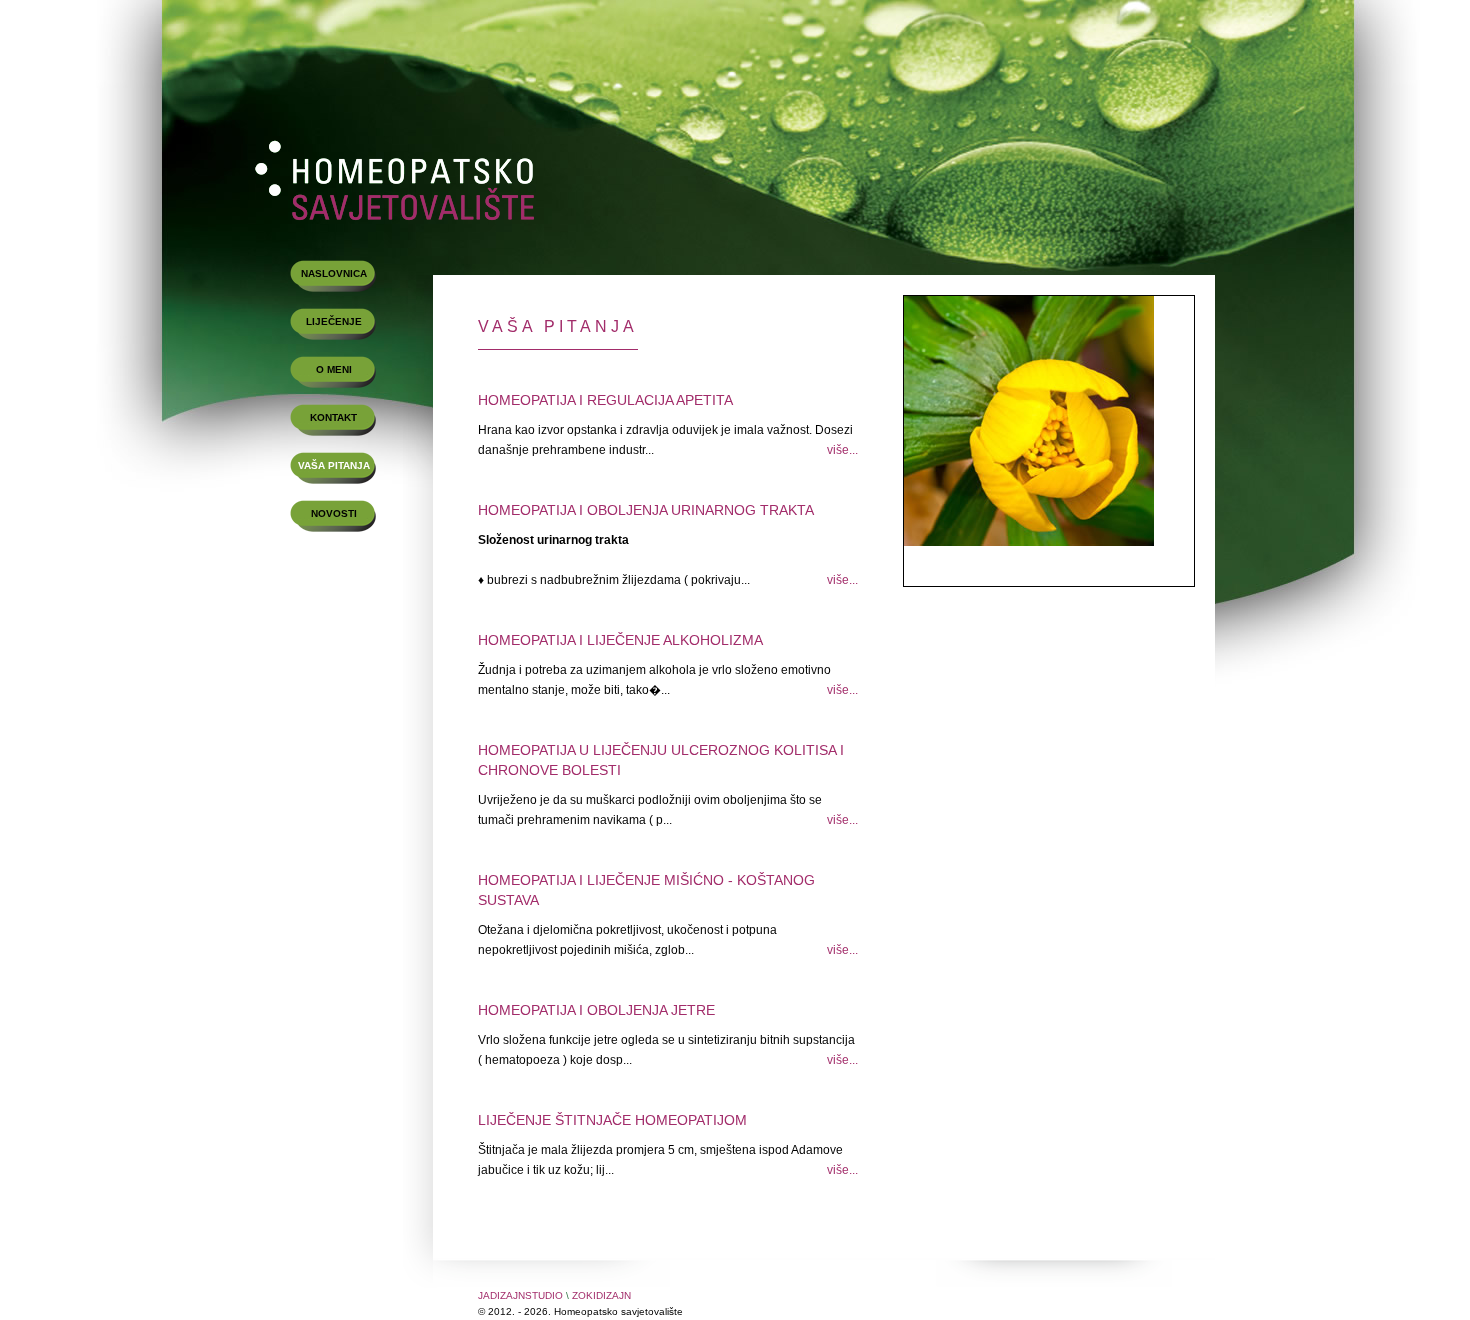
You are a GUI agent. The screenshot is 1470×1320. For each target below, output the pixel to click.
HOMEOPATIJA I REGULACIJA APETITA (605, 400)
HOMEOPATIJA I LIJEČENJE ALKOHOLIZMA (620, 640)
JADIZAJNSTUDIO (520, 1295)
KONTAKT (333, 417)
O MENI (334, 369)
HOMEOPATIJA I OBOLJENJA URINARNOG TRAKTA (646, 510)
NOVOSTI (334, 513)
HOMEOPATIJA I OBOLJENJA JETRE (596, 1010)
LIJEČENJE (334, 321)
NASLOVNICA (334, 273)
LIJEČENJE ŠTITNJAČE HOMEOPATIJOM (612, 1120)
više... (842, 450)
